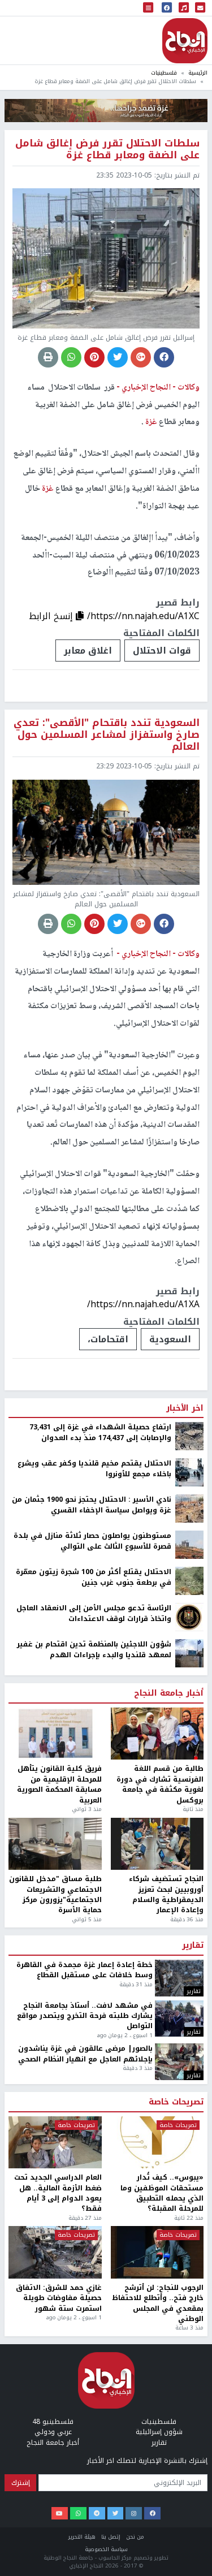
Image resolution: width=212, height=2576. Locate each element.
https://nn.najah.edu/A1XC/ (143, 616)
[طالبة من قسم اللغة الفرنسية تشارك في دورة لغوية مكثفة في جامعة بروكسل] (157, 2392)
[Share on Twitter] (118, 357)
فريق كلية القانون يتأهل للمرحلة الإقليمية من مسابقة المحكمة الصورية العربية (59, 2443)
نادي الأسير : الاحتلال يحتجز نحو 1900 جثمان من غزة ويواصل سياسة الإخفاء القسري (92, 2163)
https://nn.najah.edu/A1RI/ (144, 1962)
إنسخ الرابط (52, 616)
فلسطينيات (164, 73)
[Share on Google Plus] (141, 357)
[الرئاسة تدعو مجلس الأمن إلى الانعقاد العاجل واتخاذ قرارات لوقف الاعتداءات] (189, 2275)
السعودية (170, 1339)
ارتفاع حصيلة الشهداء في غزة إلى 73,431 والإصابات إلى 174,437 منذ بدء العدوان (100, 2091)
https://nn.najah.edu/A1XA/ (143, 1304)
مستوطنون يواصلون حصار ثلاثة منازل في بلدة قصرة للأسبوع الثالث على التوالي (92, 2199)
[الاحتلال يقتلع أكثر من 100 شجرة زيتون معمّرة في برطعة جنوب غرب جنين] (189, 2239)
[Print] (48, 357)
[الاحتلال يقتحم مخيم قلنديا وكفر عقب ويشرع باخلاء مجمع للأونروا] (189, 2130)
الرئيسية (198, 73)
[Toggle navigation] (148, 8)
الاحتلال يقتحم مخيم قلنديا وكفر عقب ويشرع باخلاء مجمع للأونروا (94, 2127)
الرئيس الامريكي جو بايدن (82, 1997)
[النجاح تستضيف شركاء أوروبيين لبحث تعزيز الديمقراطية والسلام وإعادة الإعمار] (157, 2502)
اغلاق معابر (88, 651)
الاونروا (175, 1997)
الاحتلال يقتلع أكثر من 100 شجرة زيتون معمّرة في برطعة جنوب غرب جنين (94, 2235)
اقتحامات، (108, 1339)
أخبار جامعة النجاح (169, 2352)
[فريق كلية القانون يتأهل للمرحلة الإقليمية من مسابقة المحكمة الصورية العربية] (55, 2392)
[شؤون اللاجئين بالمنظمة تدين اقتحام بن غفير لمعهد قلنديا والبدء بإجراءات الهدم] (189, 2311)
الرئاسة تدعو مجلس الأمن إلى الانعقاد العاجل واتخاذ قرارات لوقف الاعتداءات (94, 2272)
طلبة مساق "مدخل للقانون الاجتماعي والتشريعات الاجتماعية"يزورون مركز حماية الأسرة (55, 2553)
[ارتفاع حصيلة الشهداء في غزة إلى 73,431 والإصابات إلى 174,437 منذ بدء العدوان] (189, 2094)
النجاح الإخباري (185, 41)
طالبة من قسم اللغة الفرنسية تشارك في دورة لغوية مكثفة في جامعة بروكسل (160, 2443)
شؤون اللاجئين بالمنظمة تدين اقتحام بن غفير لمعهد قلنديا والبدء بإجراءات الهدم (94, 2308)
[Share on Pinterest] (94, 357)
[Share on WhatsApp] (71, 357)
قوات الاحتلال (162, 651)
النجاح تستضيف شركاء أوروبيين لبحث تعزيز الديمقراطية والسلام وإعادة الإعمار (166, 2553)
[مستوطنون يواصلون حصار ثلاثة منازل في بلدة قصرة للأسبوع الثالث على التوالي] (189, 2203)
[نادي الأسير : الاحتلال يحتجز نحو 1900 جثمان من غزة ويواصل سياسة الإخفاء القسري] (189, 2167)
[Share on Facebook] (164, 357)
